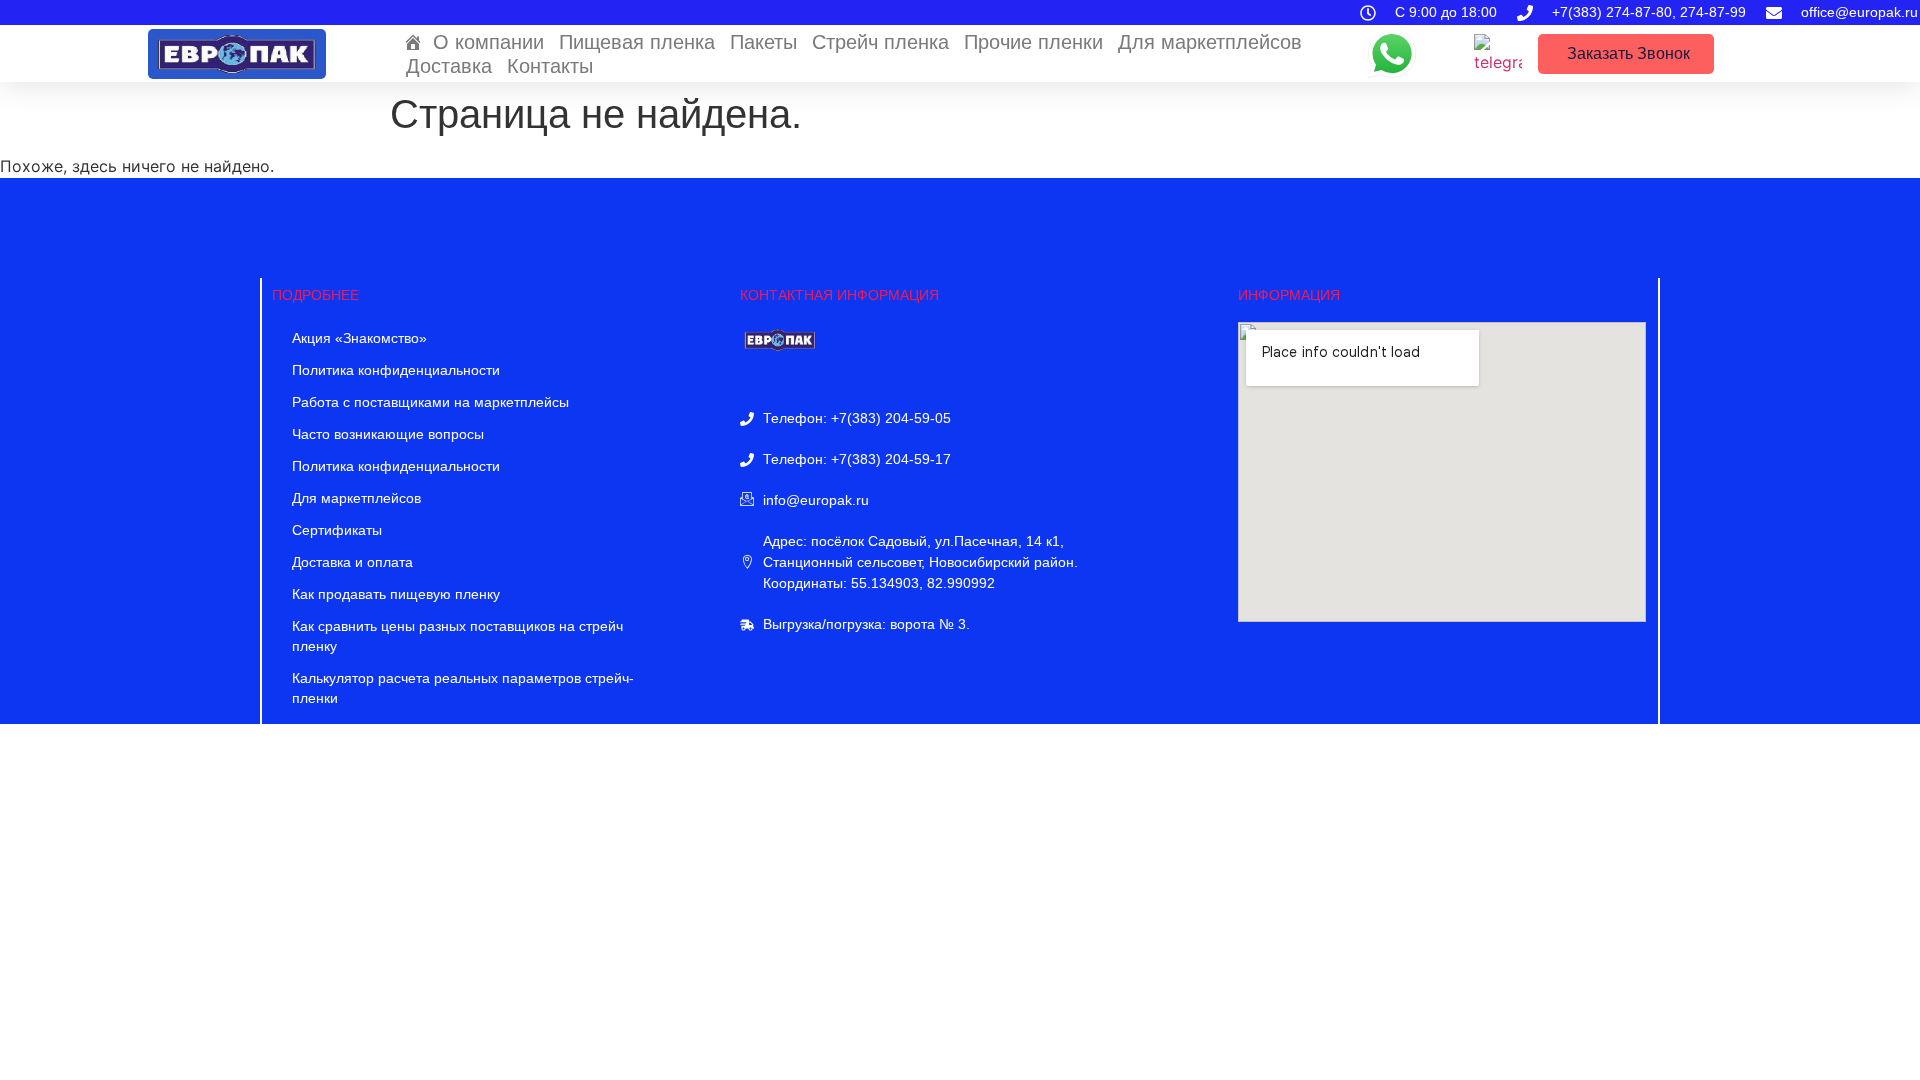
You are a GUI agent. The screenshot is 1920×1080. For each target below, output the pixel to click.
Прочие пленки (1033, 42)
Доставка (449, 66)
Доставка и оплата (352, 562)
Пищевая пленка (637, 42)
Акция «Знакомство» (359, 338)
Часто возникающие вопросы (388, 434)
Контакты (550, 66)
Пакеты (763, 42)
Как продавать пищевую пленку (396, 594)
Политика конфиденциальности (396, 370)
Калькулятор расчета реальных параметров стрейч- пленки (463, 688)
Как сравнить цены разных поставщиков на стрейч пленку (457, 636)
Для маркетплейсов (1210, 42)
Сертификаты (337, 530)
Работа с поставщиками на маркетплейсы (430, 402)
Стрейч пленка (880, 42)
